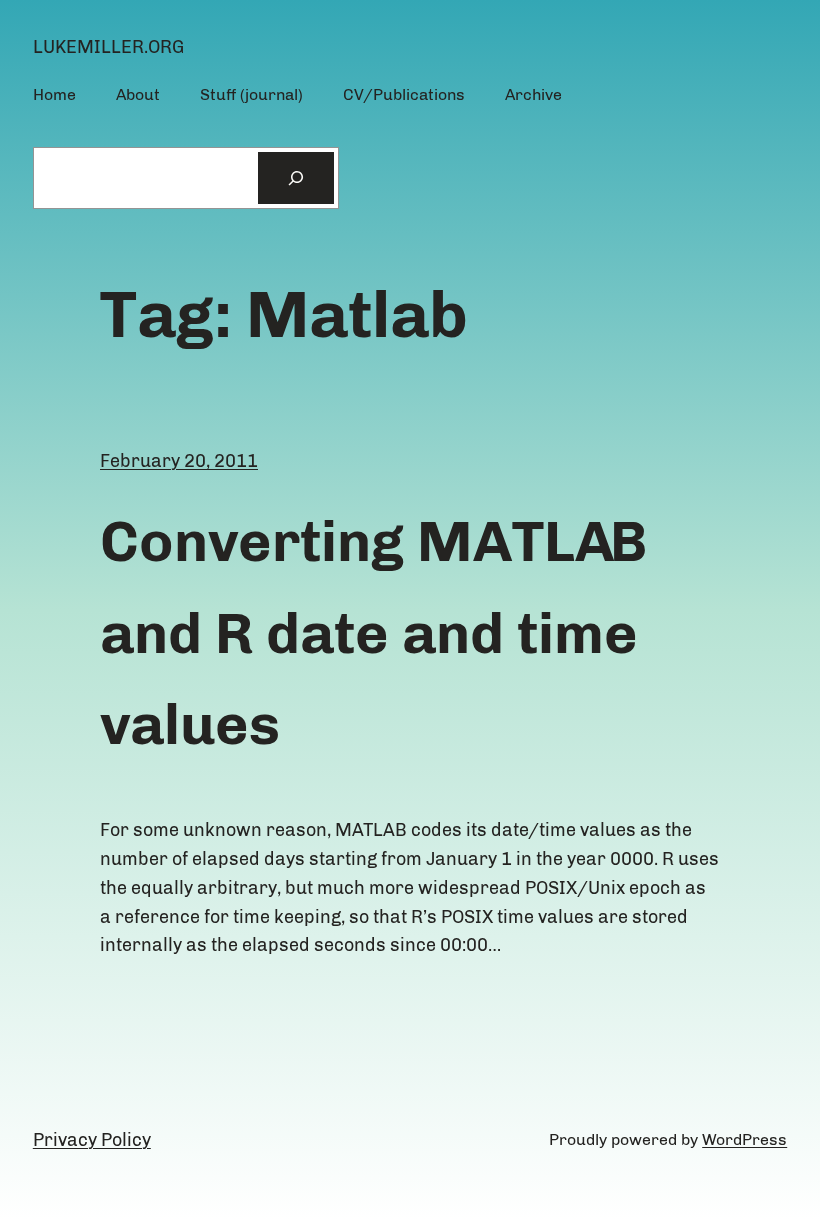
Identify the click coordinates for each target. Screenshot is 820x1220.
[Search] (296, 178)
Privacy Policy (92, 1140)
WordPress (744, 1139)
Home (54, 94)
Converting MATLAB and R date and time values (373, 633)
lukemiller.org (108, 47)
